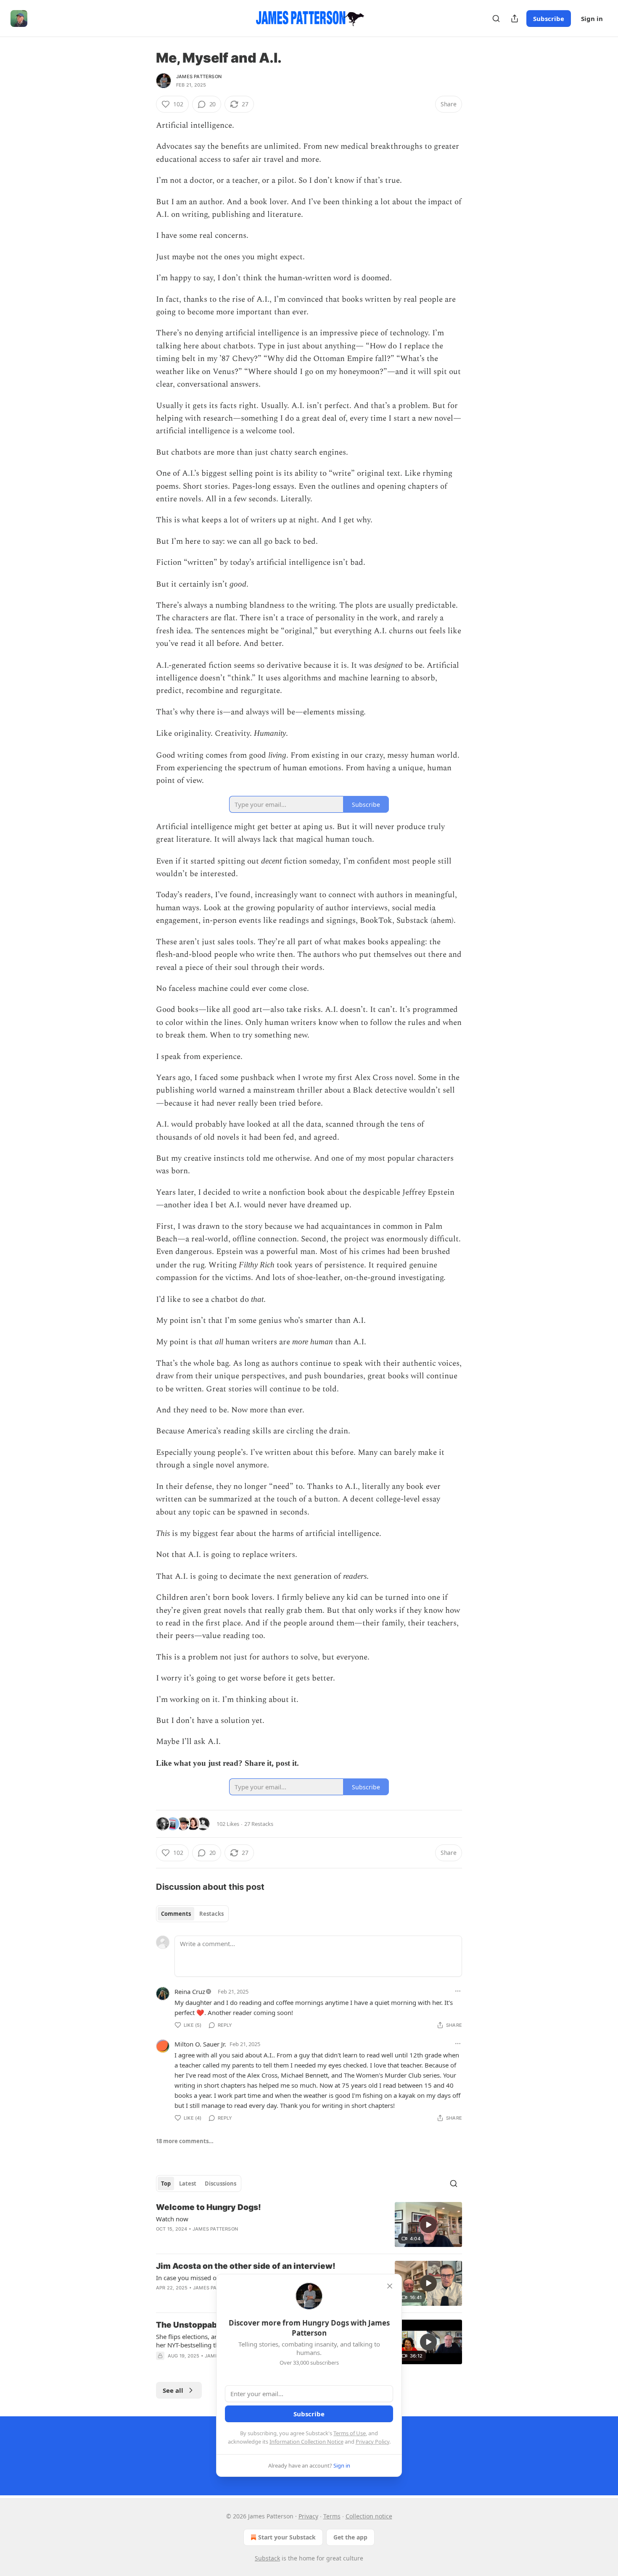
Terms (332, 2516)
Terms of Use (350, 2433)
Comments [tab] (176, 1914)
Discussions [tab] (221, 2184)
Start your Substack (287, 2537)
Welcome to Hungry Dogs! (209, 2207)
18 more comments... (185, 2141)
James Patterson (199, 76)
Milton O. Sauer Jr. (200, 2044)
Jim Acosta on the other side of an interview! (246, 2266)
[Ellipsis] (458, 1991)
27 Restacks (259, 1824)
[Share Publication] (515, 18)
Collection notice (369, 2516)
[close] (390, 2286)
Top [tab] (166, 2184)
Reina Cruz (190, 1991)
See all (173, 2390)
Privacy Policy (372, 2442)
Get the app (350, 2537)
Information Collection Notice (306, 2442)
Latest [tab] (188, 2184)
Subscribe (549, 18)
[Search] (496, 18)
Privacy (308, 2516)
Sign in (592, 18)
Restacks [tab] (211, 1914)
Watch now (172, 2219)
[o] (428, 2225)
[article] (309, 2224)
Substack (267, 2558)
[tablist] (192, 1914)
